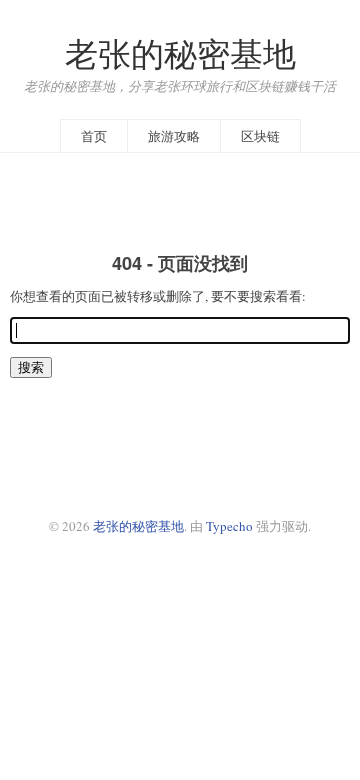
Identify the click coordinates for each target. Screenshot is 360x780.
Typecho (229, 526)
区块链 (260, 136)
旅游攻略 (174, 136)
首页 (94, 136)
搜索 (31, 367)
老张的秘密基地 (180, 53)
